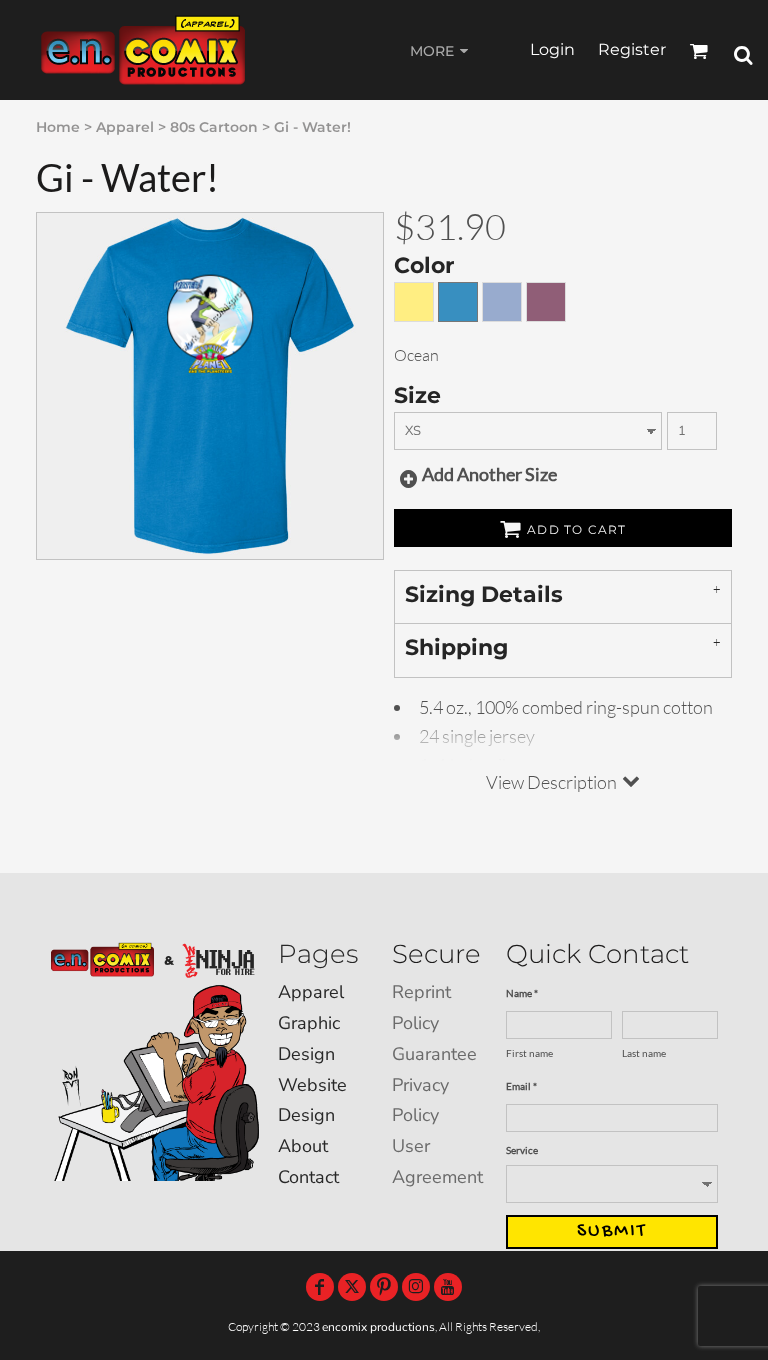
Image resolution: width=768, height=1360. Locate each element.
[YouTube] (448, 1287)
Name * (522, 993)
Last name (644, 1053)
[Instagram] (416, 1287)
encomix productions (378, 1327)
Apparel (125, 127)
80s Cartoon (214, 127)
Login (552, 49)
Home (58, 127)
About (303, 1146)
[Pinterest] (384, 1287)
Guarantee (434, 1054)
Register (632, 49)
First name (529, 1053)
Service (522, 1150)
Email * (521, 1086)
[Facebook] (320, 1287)
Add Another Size (489, 474)
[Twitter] (352, 1287)
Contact (308, 1177)
